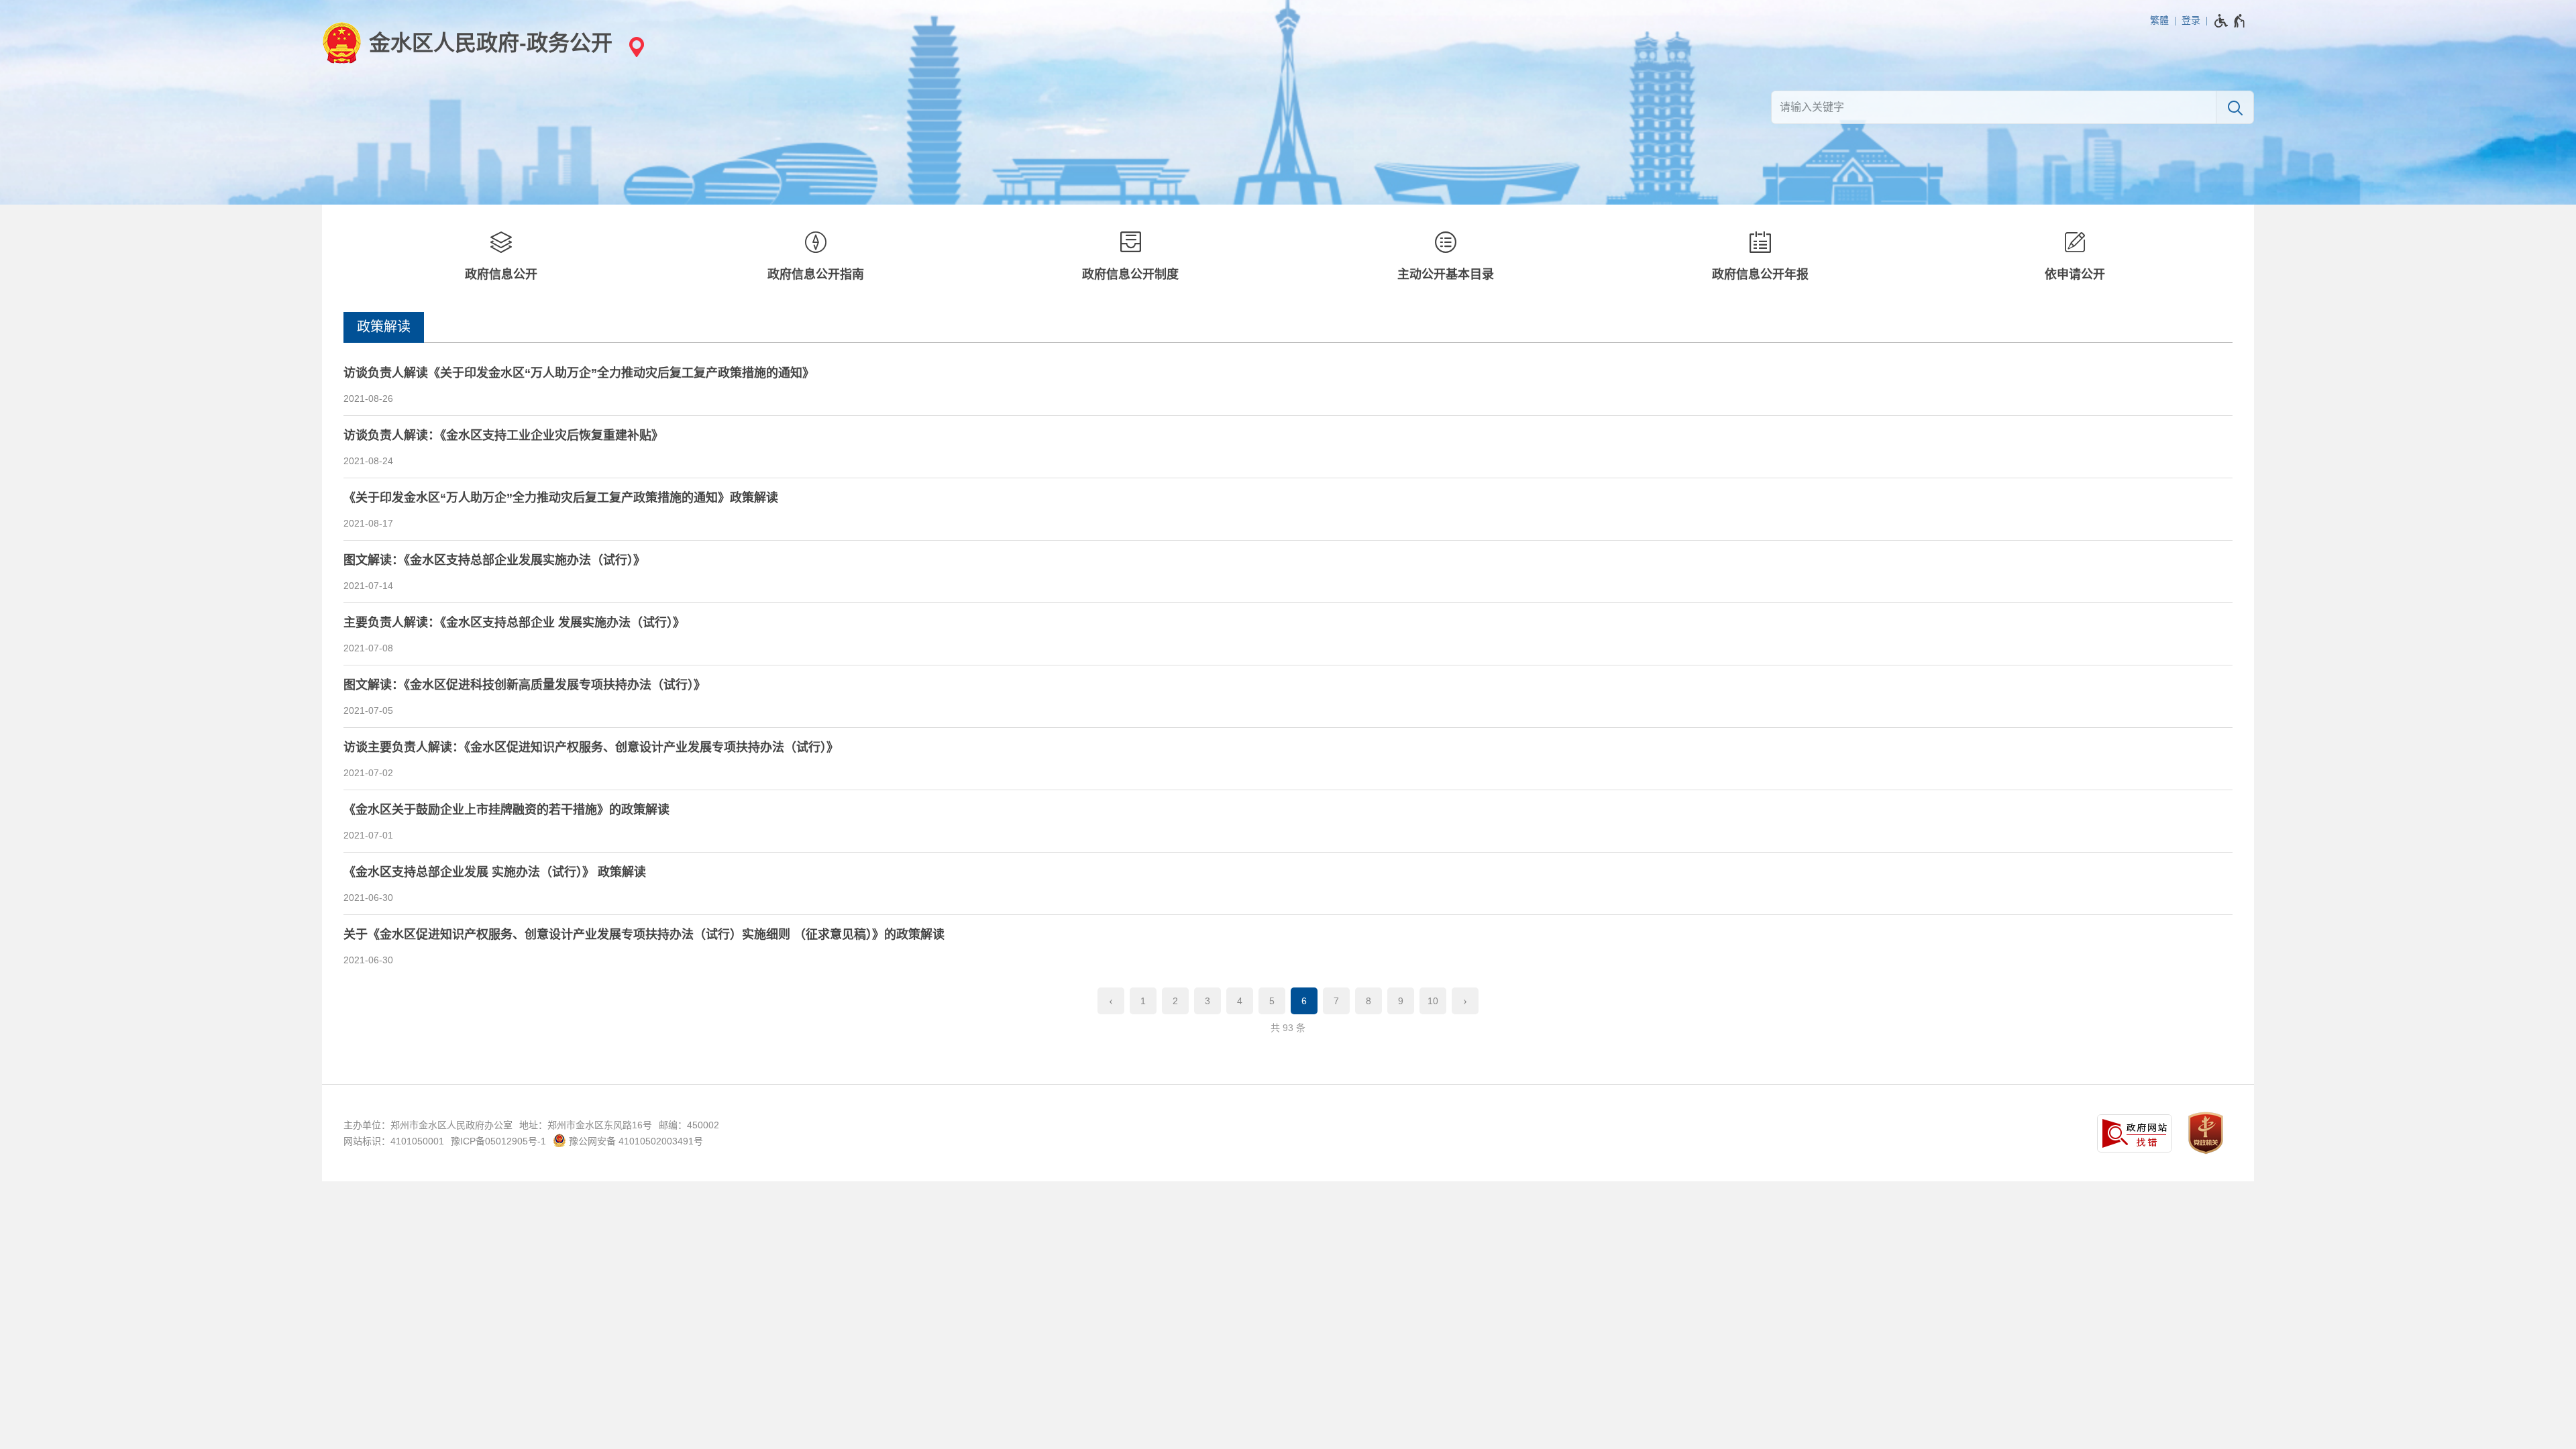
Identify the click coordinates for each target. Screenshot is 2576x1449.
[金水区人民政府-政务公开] (467, 43)
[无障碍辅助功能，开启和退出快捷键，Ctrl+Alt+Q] (2230, 21)
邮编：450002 (689, 1125)
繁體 (2159, 20)
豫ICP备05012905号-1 (498, 1141)
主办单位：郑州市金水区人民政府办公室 (428, 1125)
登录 (2191, 20)
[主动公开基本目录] (1445, 258)
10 (1433, 1001)
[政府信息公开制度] (1131, 258)
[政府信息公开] (501, 258)
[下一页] (1465, 1001)
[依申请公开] (2075, 258)
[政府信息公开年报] (1760, 258)
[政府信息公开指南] (815, 258)
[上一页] (1111, 1001)
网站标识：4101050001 (394, 1141)
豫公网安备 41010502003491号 (635, 1141)
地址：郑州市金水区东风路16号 (586, 1125)
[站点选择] (635, 47)
